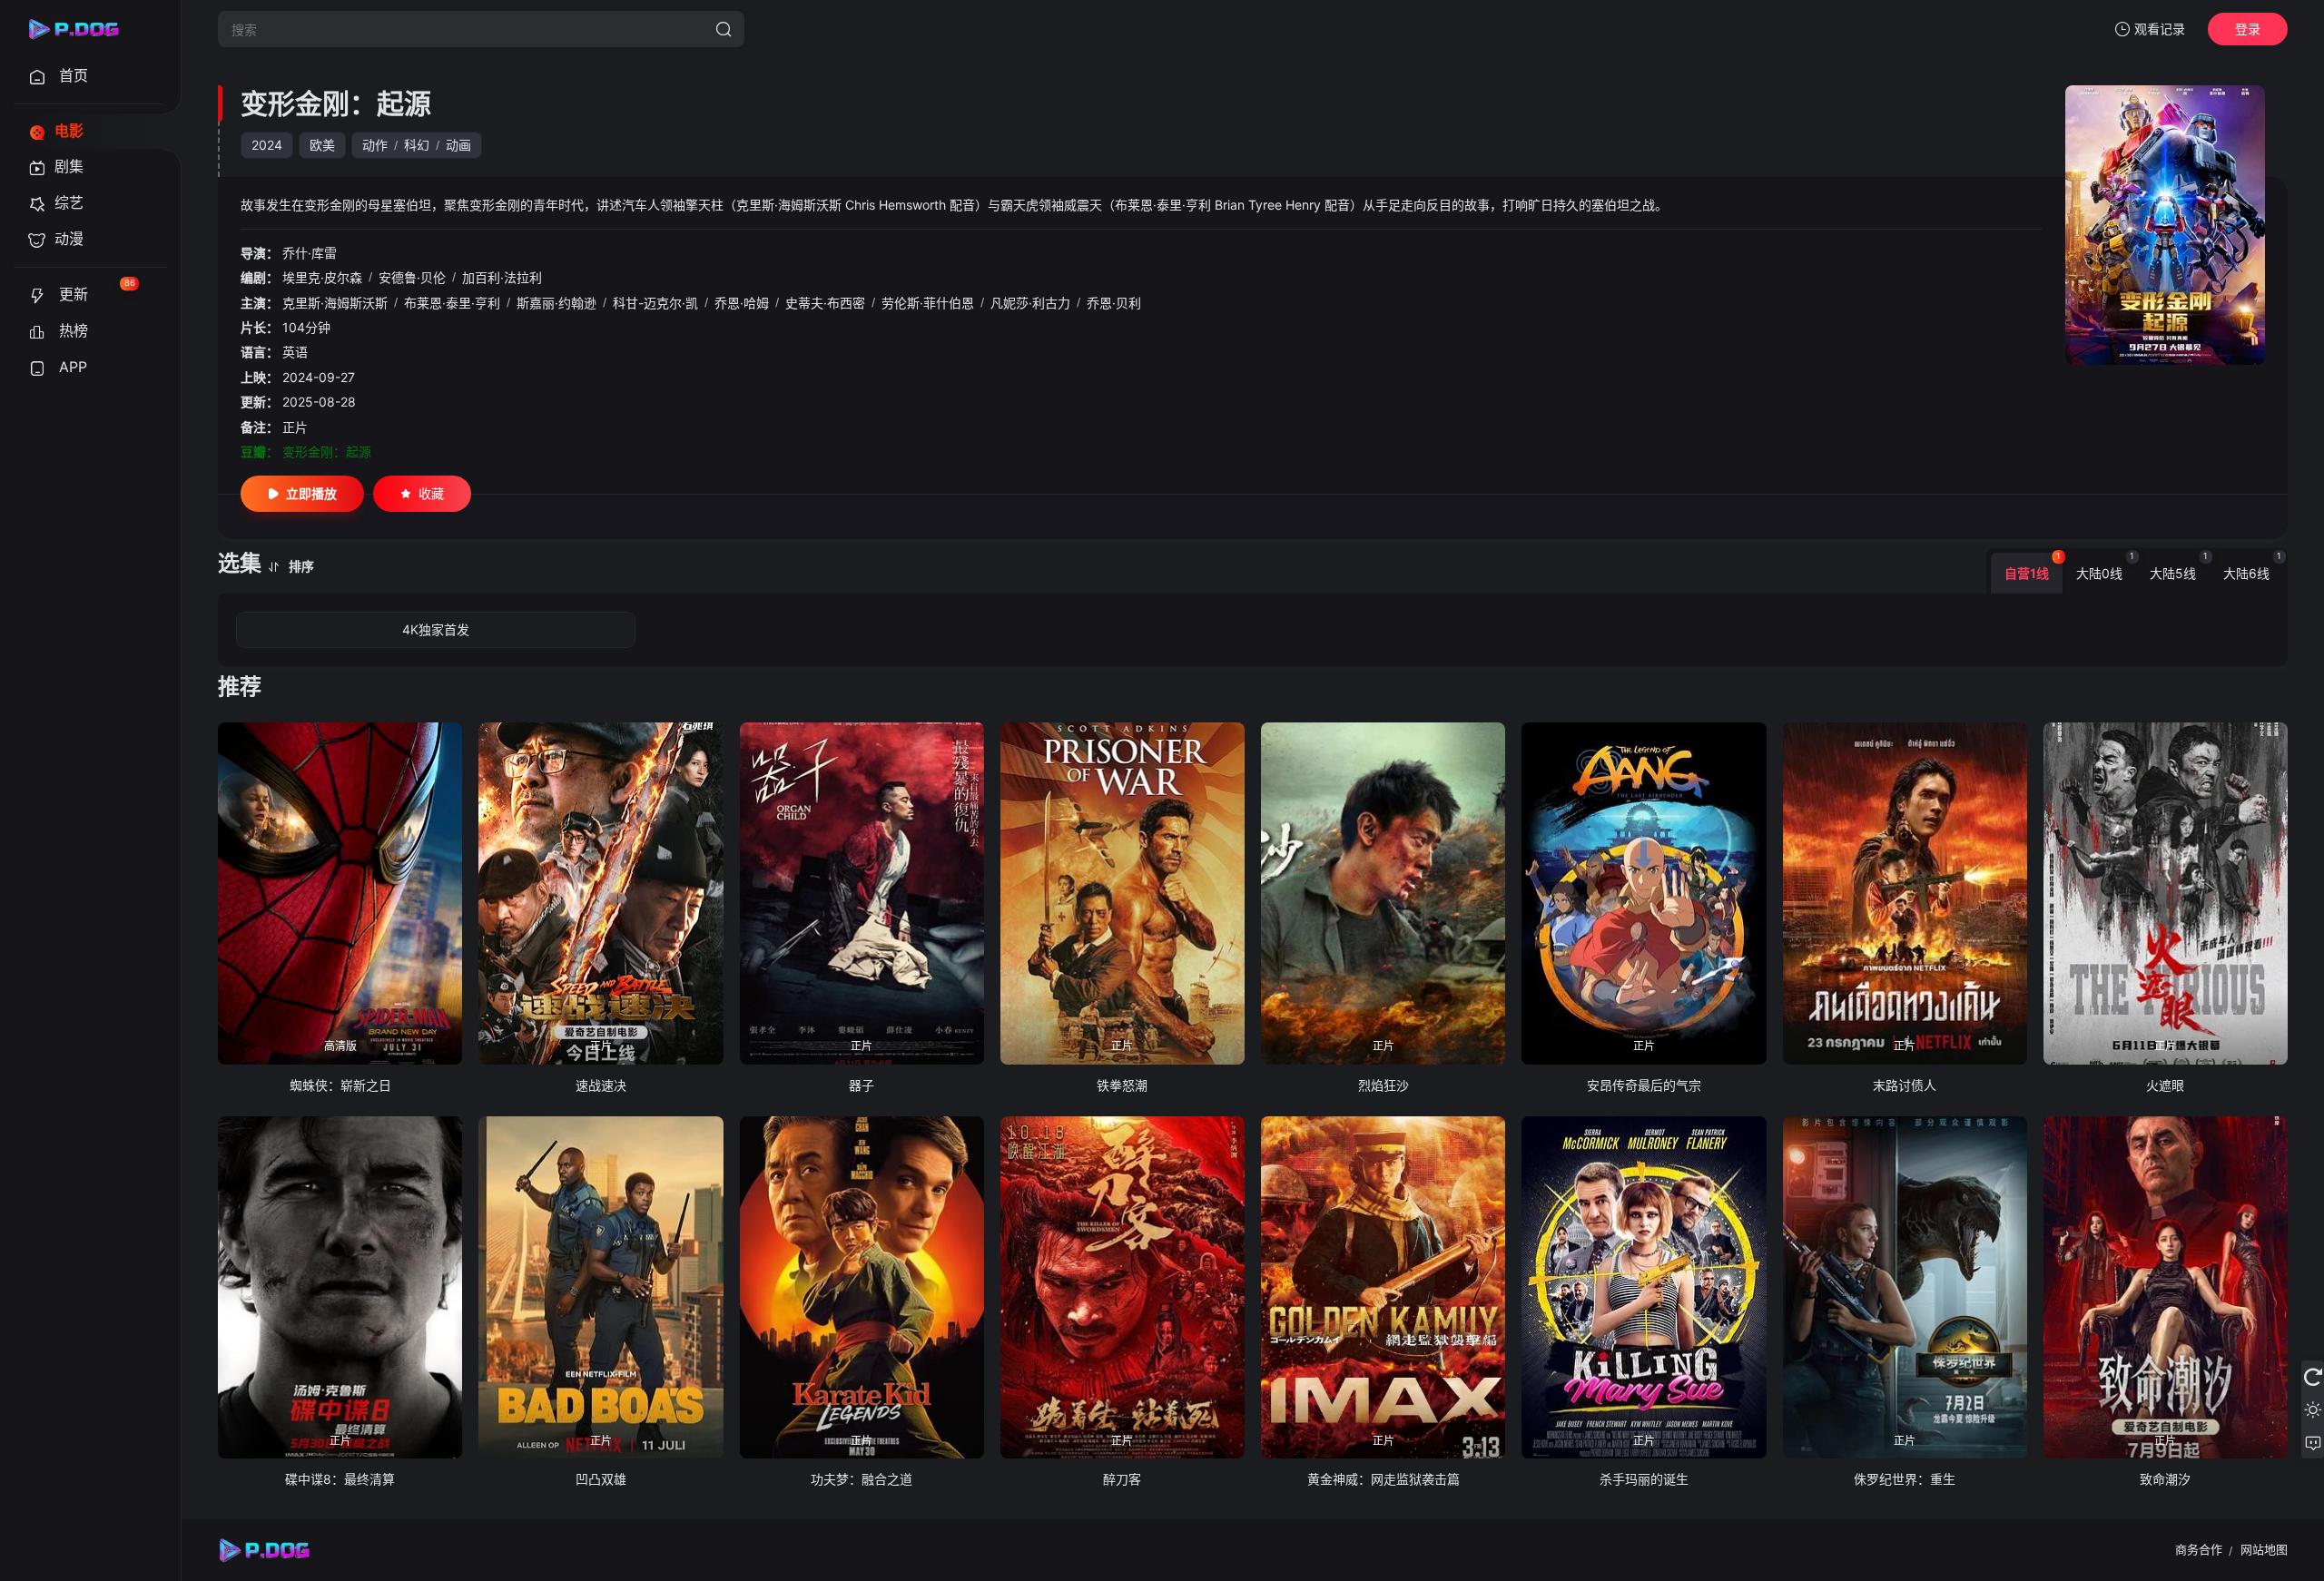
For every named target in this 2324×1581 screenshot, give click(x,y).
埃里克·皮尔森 (322, 277)
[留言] (2313, 1442)
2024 (267, 145)
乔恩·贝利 (1114, 303)
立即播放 (311, 493)
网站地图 (2264, 1549)
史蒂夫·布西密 (825, 303)
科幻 (417, 145)
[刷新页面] (2313, 1377)
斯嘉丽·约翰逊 (556, 303)
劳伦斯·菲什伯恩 (928, 303)
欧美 (322, 145)
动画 (458, 145)
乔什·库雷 (310, 253)
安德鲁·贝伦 (412, 277)
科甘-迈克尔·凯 (655, 303)
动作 (375, 145)
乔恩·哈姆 (742, 303)
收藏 (431, 493)
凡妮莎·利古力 (1030, 303)
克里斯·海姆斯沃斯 (335, 303)
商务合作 (2199, 1549)
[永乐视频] (82, 29)
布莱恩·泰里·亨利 (452, 303)
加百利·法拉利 (502, 277)
